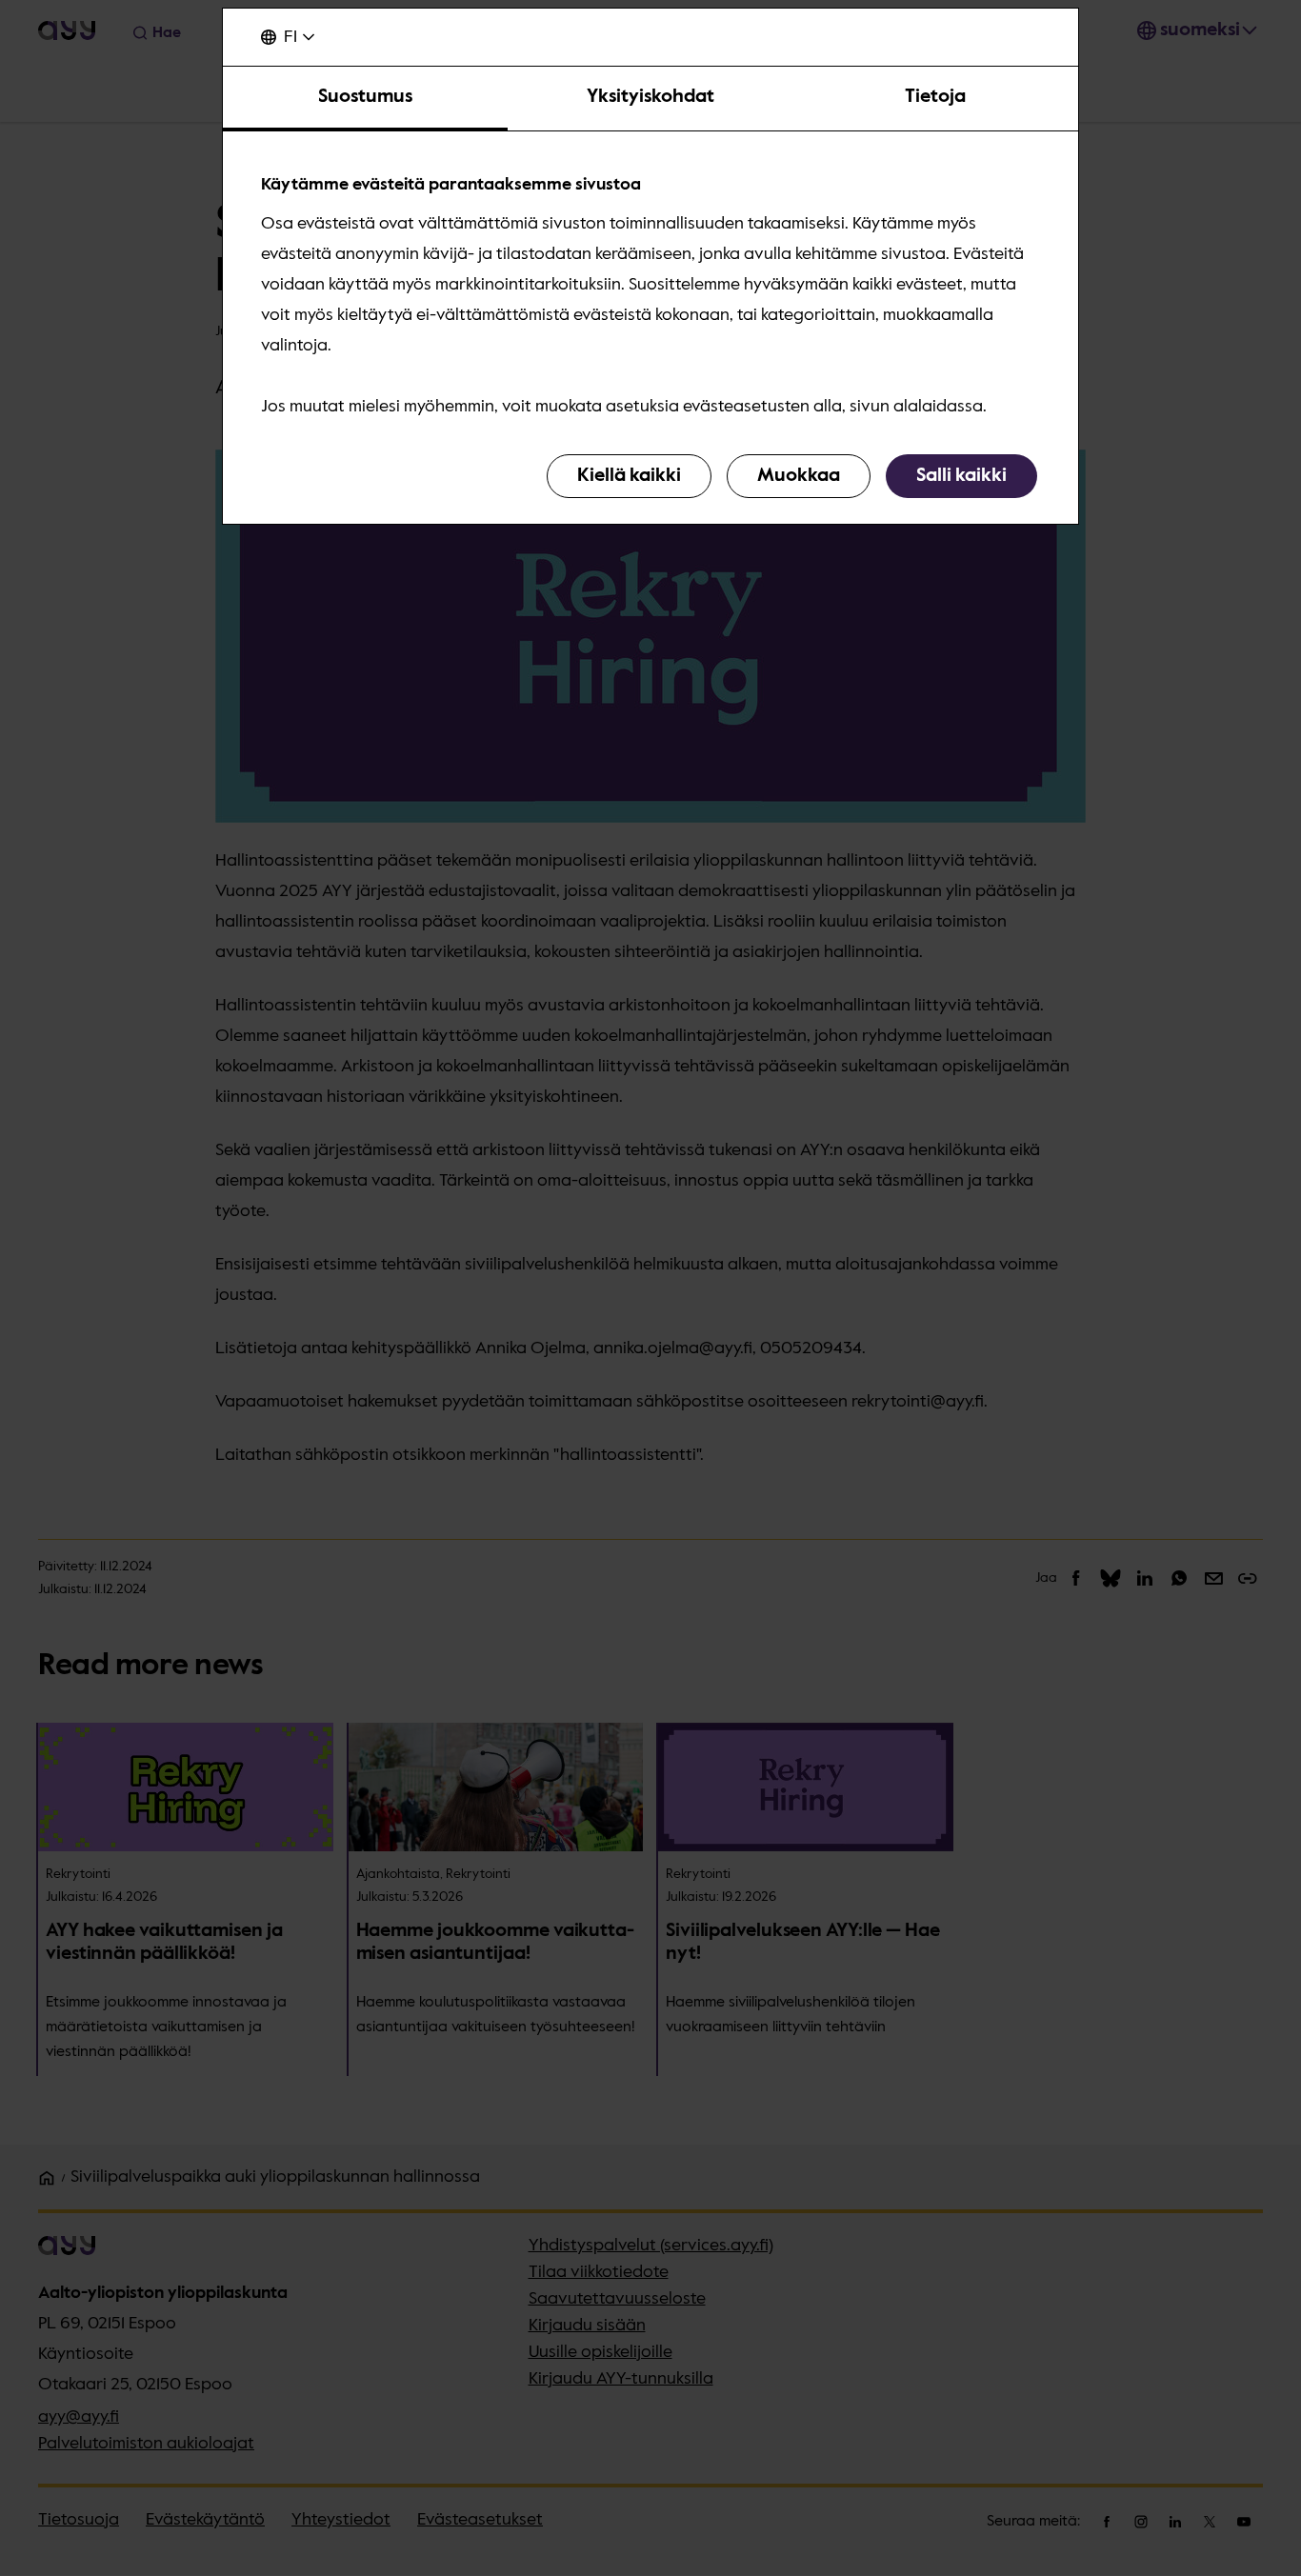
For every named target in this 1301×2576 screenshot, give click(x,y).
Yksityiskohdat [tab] (650, 97)
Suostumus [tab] (365, 97)
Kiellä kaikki (629, 476)
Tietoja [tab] (935, 97)
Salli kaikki (961, 476)
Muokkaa (799, 476)
